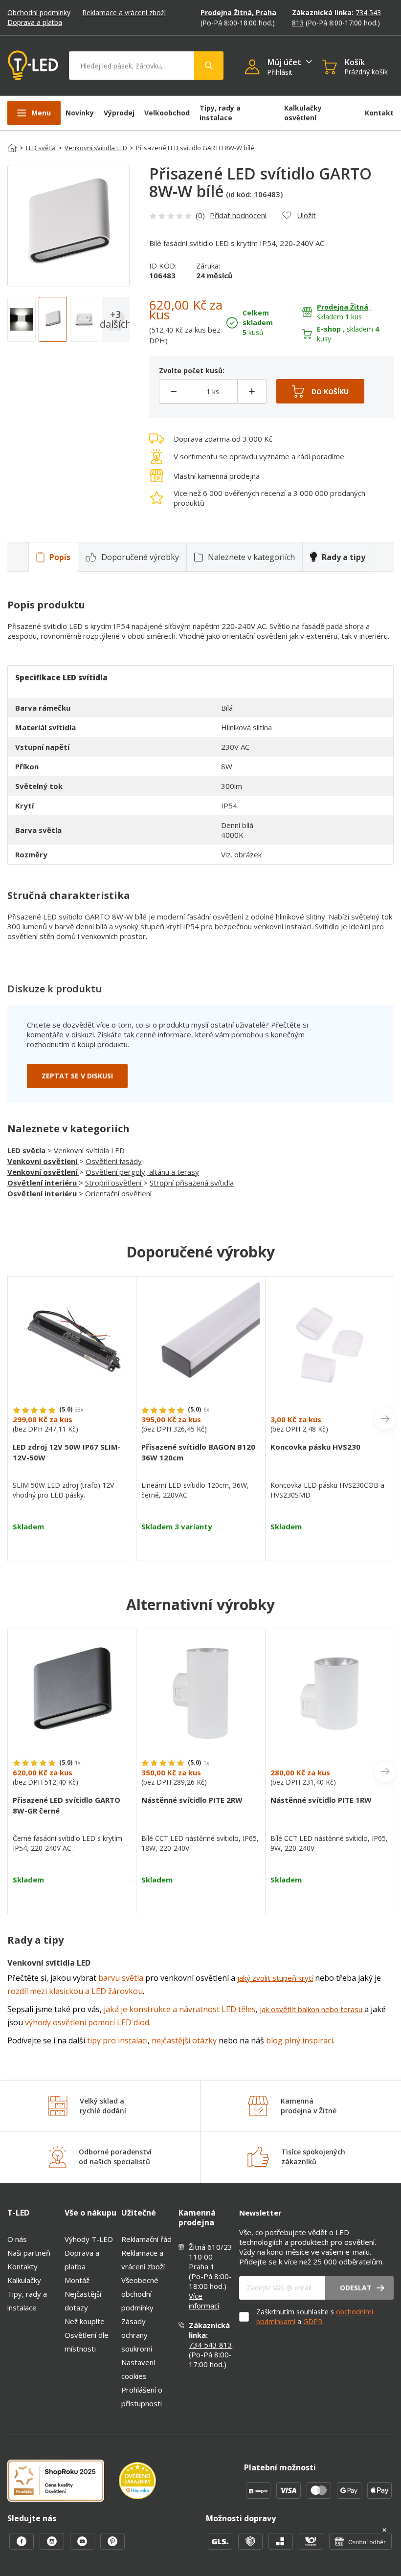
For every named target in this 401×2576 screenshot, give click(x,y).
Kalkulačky (24, 2280)
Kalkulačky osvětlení (303, 113)
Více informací (204, 2301)
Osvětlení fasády (114, 1161)
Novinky (80, 113)
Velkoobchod (167, 113)
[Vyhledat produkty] (209, 66)
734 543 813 (211, 2345)
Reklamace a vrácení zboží (124, 12)
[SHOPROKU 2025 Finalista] (63, 2482)
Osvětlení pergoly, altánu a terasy (142, 1172)
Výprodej (119, 113)
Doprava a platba (35, 22)
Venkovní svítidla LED (96, 148)
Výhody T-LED (89, 2239)
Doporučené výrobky (140, 557)
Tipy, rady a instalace (220, 113)
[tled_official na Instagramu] (53, 2547)
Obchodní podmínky (39, 12)
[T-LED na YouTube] (83, 2547)
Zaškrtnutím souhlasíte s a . (315, 2317)
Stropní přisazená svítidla (192, 1183)
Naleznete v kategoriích (251, 557)
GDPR (313, 2321)
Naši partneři (29, 2253)
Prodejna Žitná (343, 307)
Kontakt (379, 113)
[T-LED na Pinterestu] (112, 2547)
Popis (60, 557)
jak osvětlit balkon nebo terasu (311, 2009)
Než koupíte (85, 2321)
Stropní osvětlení (114, 1183)
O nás (17, 2239)
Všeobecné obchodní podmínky (140, 2294)
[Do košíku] (320, 391)
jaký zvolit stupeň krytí (275, 1978)
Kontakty (22, 2266)
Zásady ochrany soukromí (137, 2335)
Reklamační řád (146, 2239)
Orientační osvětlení (118, 1193)
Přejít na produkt (72, 1544)
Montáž (77, 2280)
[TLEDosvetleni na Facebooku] (22, 2547)
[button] (256, 68)
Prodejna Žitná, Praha (238, 12)
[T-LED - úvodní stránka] (33, 66)
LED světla (41, 148)
